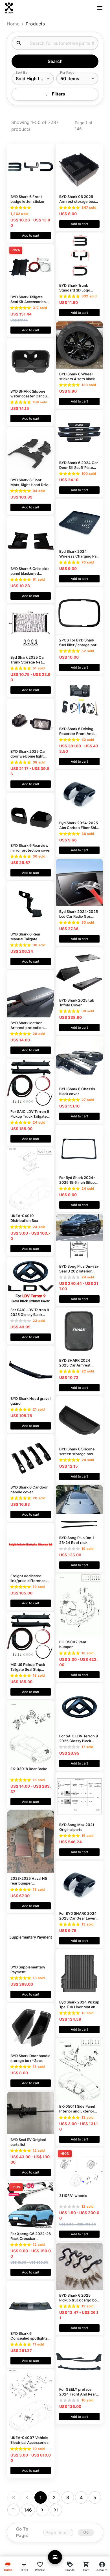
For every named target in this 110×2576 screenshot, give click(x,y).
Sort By (21, 72)
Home (13, 24)
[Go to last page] (56, 2510)
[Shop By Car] (55, 2557)
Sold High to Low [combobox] (34, 79)
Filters (59, 94)
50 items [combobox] (70, 79)
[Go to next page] (42, 2510)
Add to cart (31, 235)
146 (28, 2510)
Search (55, 61)
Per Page (67, 72)
